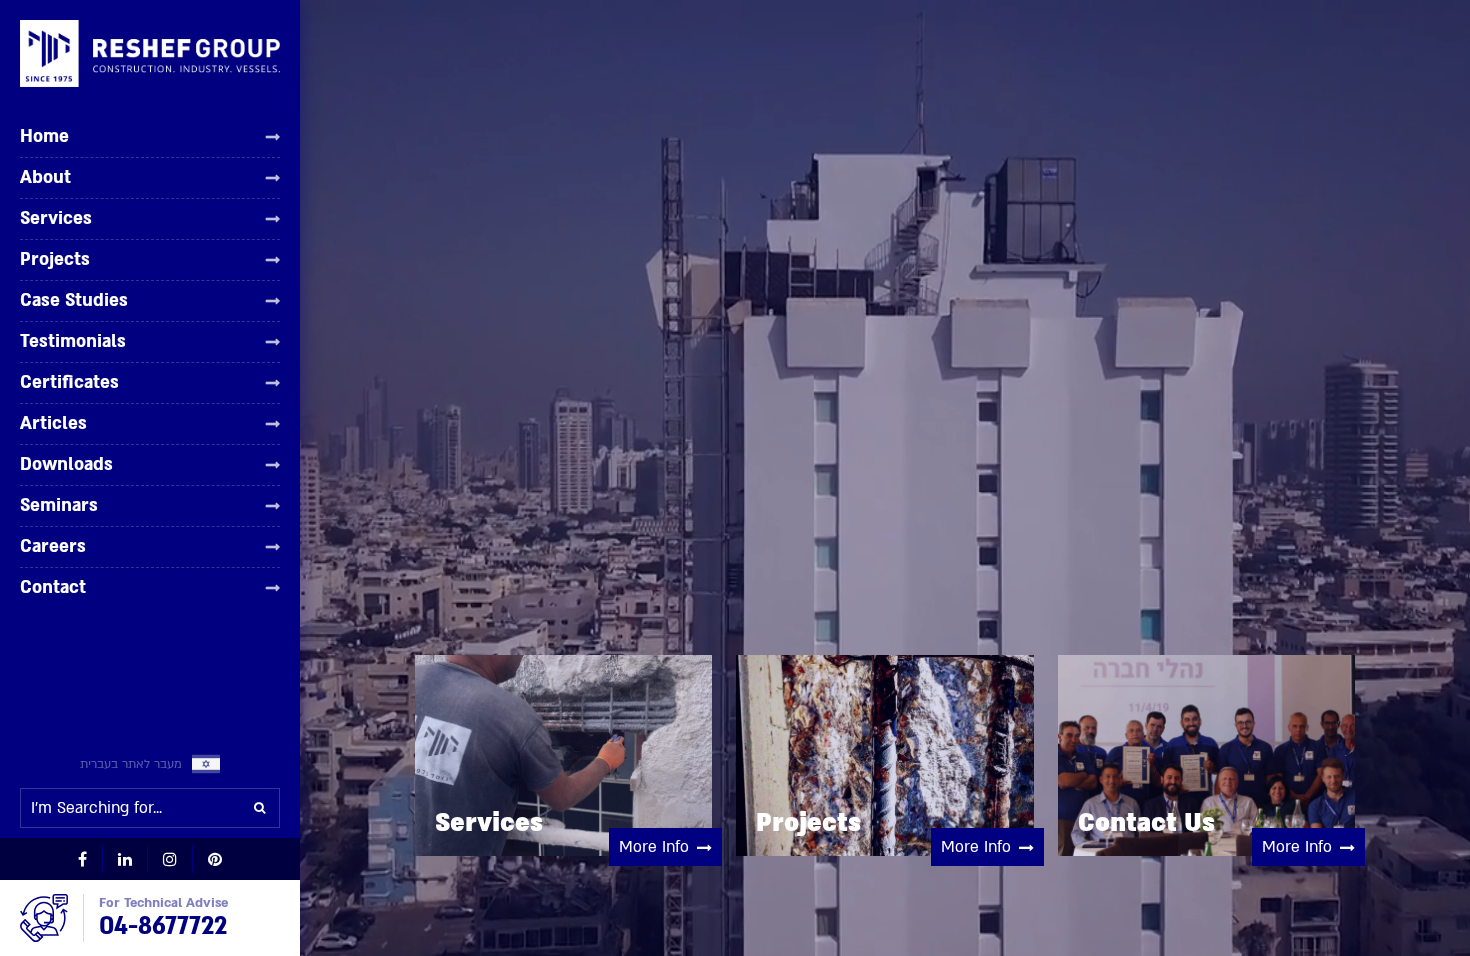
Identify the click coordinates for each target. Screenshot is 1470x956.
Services (56, 218)
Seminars (59, 505)
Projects (55, 259)
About (45, 177)
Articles (53, 423)
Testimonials (73, 341)
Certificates (69, 382)
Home (44, 137)
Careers (53, 546)
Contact (53, 587)
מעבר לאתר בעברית (131, 764)
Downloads (66, 464)
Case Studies (74, 300)
